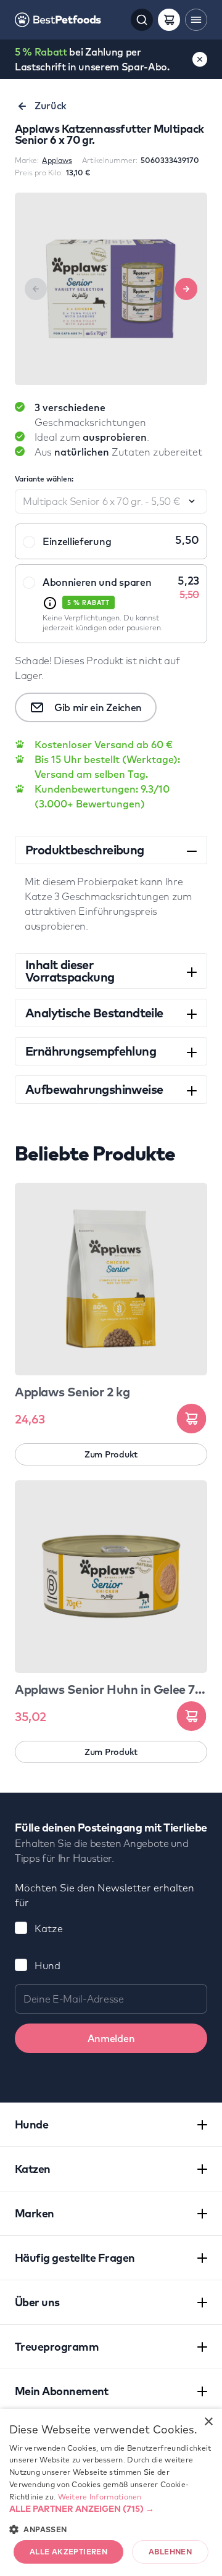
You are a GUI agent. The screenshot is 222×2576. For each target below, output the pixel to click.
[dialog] (111, 2492)
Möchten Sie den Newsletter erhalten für (105, 1895)
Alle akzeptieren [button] (68, 2552)
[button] (111, 2509)
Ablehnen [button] (170, 2552)
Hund (47, 1965)
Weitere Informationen (100, 2497)
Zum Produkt (111, 1454)
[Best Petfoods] (58, 20)
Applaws (57, 160)
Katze (49, 1928)
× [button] (208, 2422)
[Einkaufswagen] (169, 20)
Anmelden (111, 2038)
